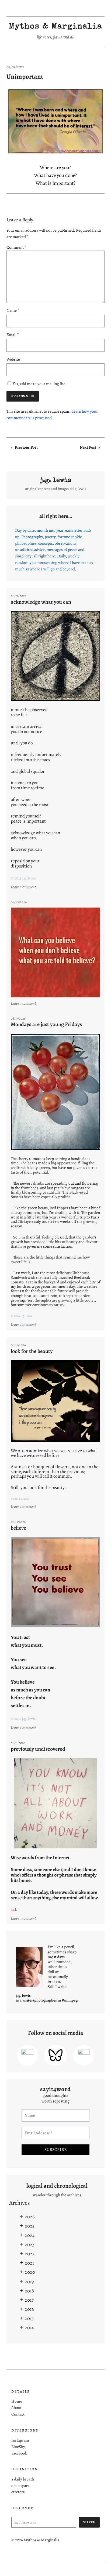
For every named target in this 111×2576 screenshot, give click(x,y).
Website (13, 359)
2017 (29, 2300)
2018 (29, 2291)
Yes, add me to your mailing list (38, 384)
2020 (30, 2272)
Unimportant (25, 77)
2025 (30, 2226)
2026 (30, 2217)
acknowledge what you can (41, 602)
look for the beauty (32, 1351)
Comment (16, 247)
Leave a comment (24, 887)
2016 (29, 2309)
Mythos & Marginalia (55, 27)
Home (17, 2401)
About (16, 2408)
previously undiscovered (38, 1749)
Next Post (88, 447)
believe (18, 1528)
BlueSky (18, 2447)
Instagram (20, 2440)
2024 (30, 2235)
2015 (29, 2318)
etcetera (18, 2492)
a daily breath (23, 2479)
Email (13, 335)
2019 (29, 2281)
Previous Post (26, 447)
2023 (30, 2244)
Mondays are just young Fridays (46, 1024)
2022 (30, 2254)
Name (13, 310)
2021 (29, 2263)
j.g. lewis (56, 481)
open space (20, 2485)
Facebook (19, 2453)
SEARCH (89, 2522)
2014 (29, 2327)
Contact (18, 2414)
